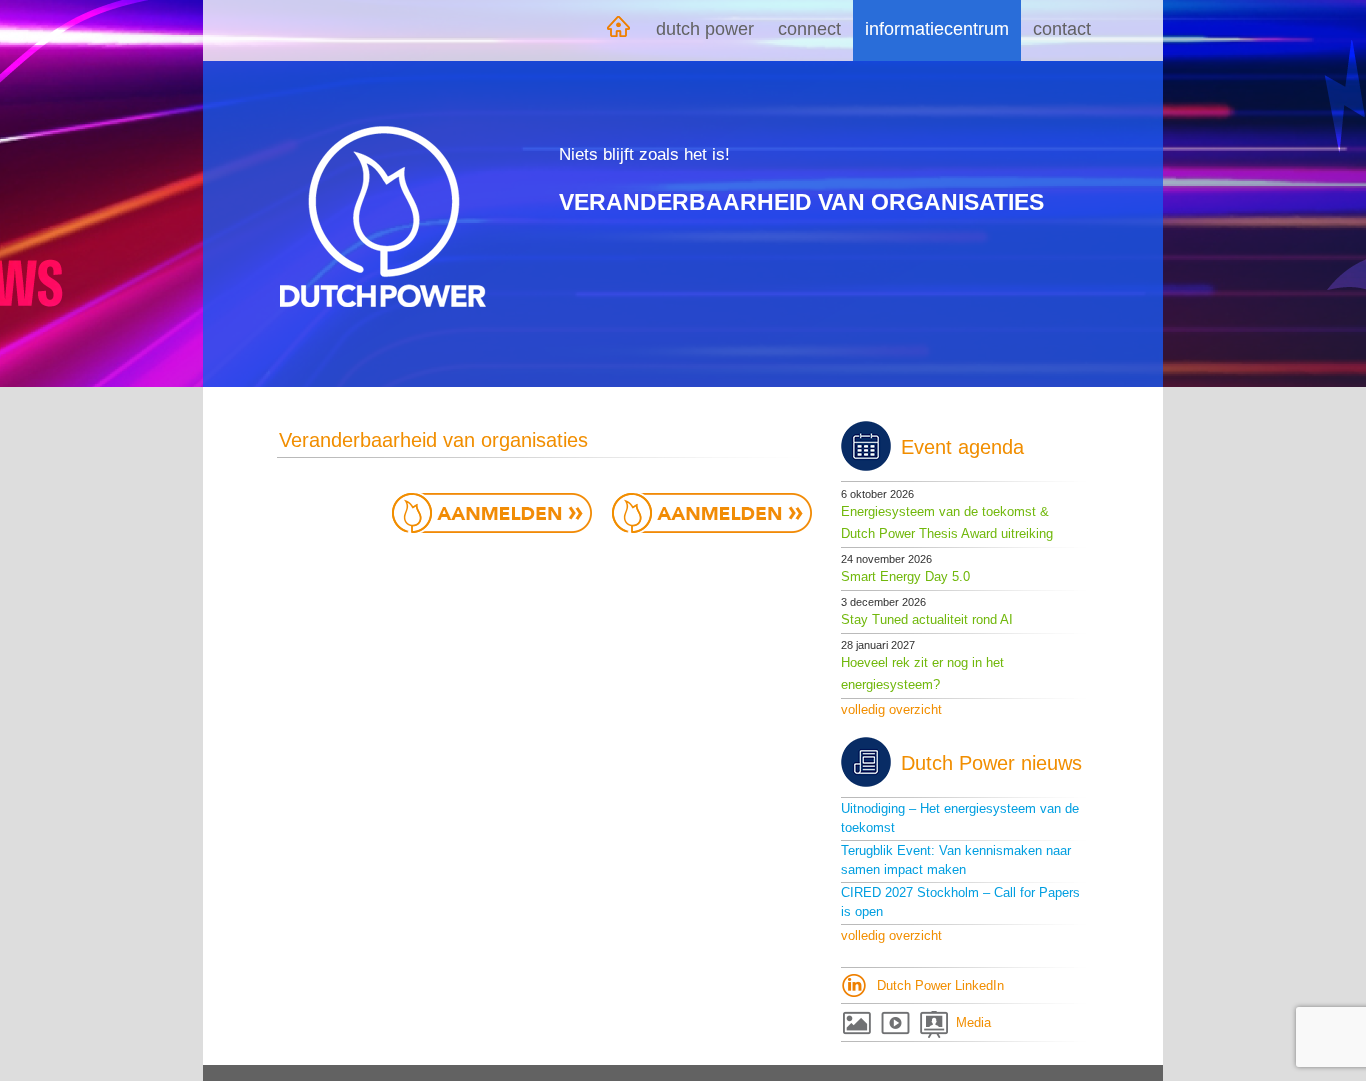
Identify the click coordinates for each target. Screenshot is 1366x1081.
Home (618, 30)
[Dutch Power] (383, 216)
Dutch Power (705, 29)
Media (973, 1022)
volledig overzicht (891, 709)
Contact (1062, 29)
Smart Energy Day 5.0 (905, 576)
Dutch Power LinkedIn (940, 985)
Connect (809, 29)
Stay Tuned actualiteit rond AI (927, 619)
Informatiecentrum (937, 29)
